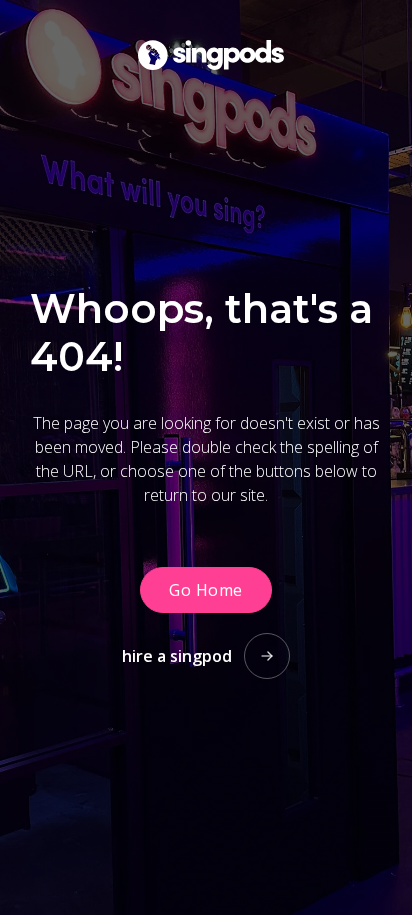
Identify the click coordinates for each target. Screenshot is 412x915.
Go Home (206, 590)
